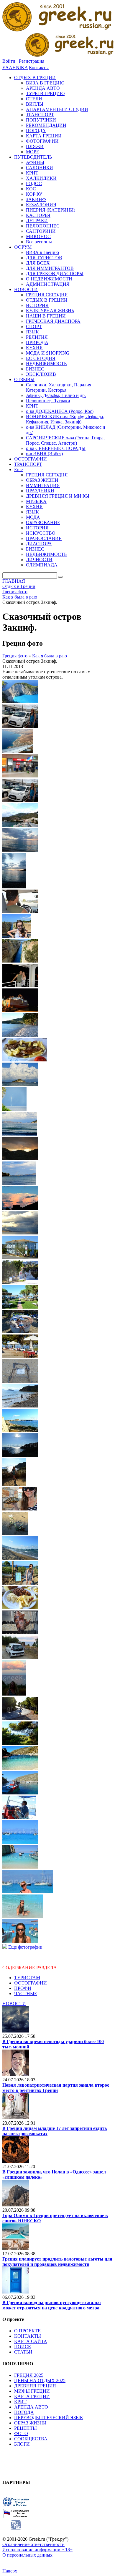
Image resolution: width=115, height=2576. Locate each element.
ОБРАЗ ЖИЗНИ (30, 2423)
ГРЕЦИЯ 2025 (29, 2375)
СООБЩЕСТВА (31, 2439)
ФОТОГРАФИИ (31, 1983)
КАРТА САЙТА (31, 2341)
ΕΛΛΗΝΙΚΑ (15, 68)
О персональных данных (27, 2555)
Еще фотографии (25, 1947)
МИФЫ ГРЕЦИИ (32, 2391)
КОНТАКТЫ (28, 2336)
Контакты (39, 68)
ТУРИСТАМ (27, 1978)
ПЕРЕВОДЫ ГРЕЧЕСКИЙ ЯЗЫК (49, 2418)
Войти (9, 61)
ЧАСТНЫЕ (26, 1994)
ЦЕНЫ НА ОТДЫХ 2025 (40, 2380)
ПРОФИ (23, 1988)
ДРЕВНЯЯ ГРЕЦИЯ (35, 2386)
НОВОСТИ (14, 2004)
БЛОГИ (22, 2444)
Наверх (10, 2571)
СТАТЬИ (23, 2352)
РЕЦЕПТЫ (26, 2428)
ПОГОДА (24, 2412)
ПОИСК (23, 2347)
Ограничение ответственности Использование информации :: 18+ (37, 2547)
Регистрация (32, 61)
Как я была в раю (50, 656)
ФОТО (21, 2433)
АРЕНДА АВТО (31, 2407)
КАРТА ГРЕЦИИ (32, 2396)
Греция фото (15, 656)
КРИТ (20, 2402)
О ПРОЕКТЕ (27, 2331)
